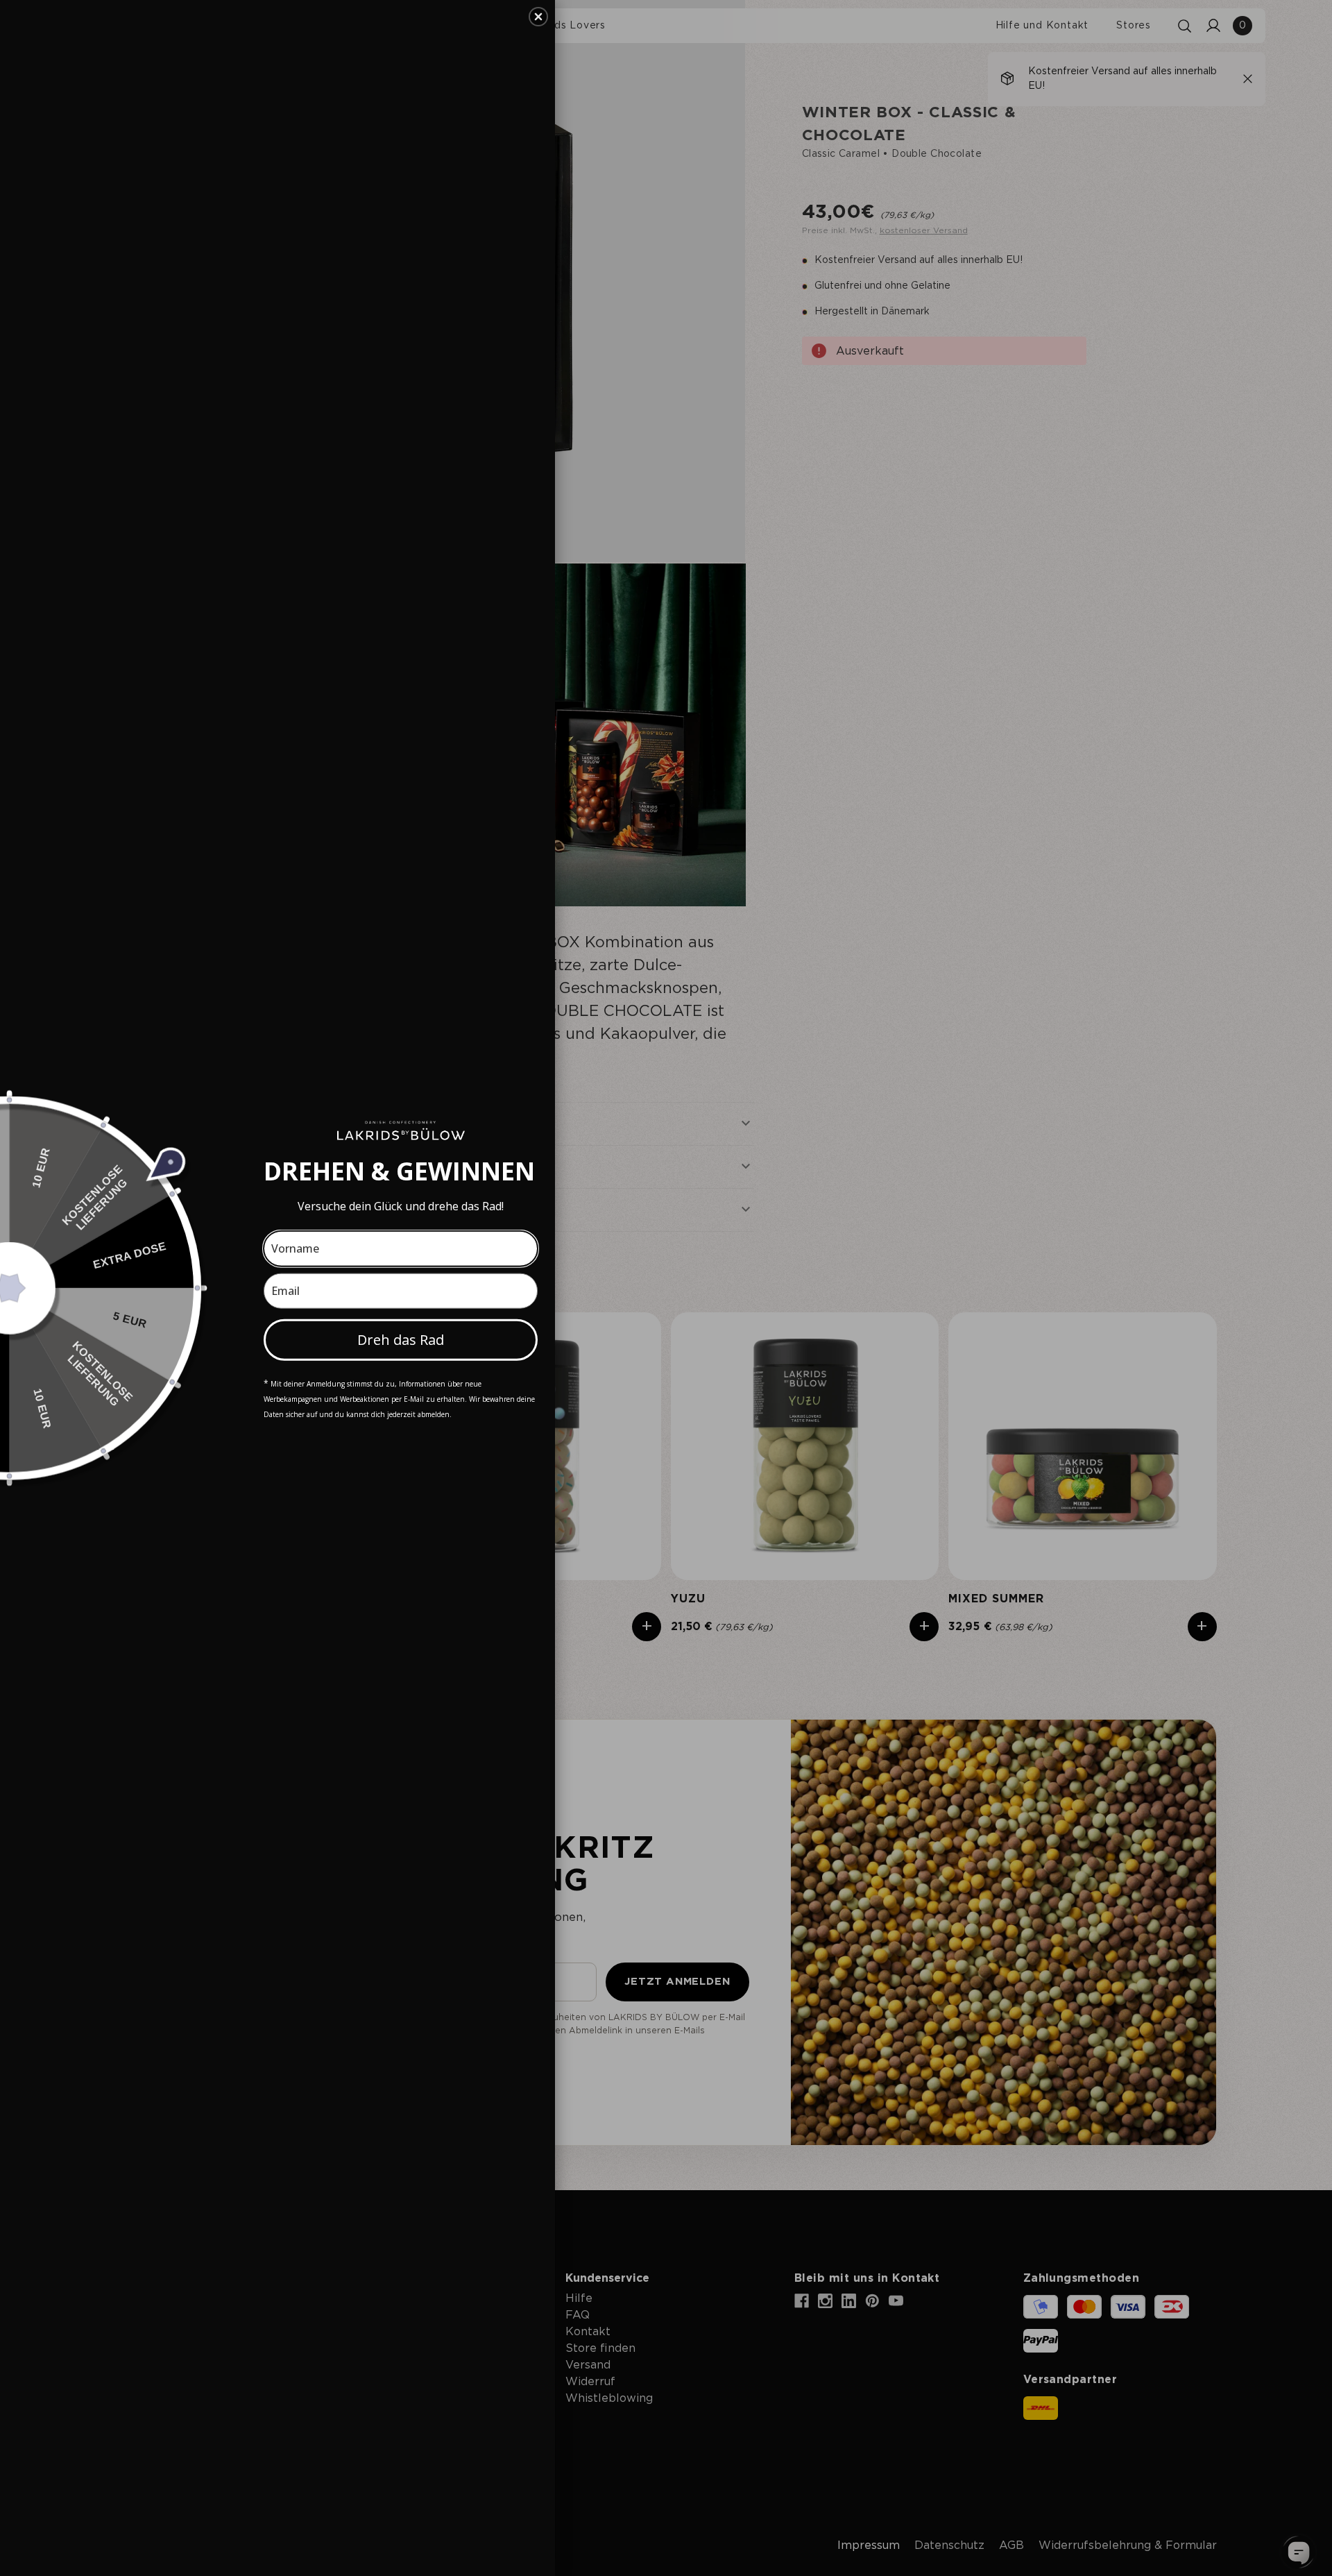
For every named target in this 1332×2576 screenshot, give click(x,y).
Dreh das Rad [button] (401, 1339)
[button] (538, 17)
